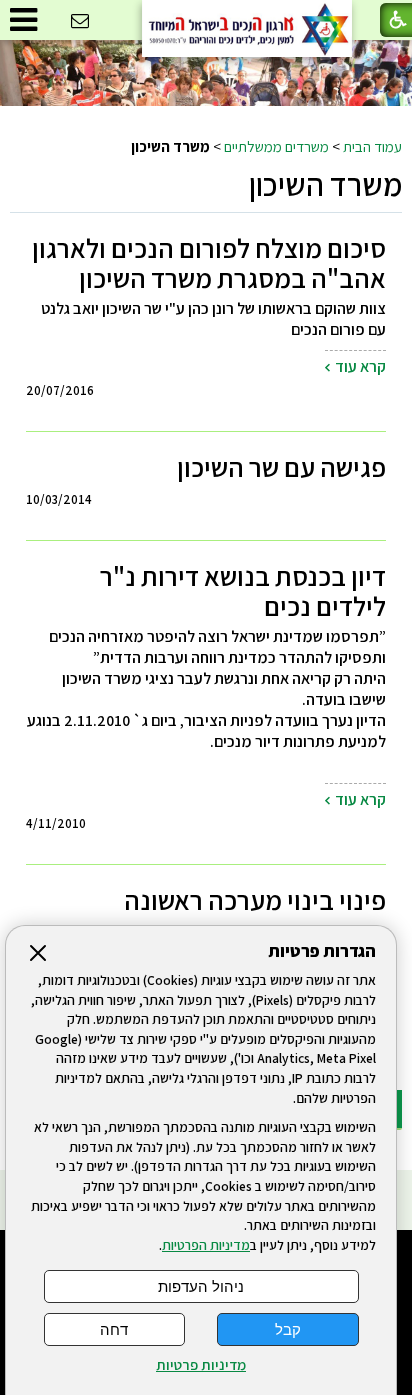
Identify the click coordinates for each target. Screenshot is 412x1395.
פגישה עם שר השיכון (281, 467)
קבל (288, 1329)
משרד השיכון (325, 184)
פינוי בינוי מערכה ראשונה (255, 900)
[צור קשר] (80, 21)
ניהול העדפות (201, 1286)
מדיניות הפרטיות (206, 1245)
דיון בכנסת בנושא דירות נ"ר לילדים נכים (243, 591)
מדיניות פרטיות (201, 1365)
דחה (114, 1329)
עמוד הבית (372, 146)
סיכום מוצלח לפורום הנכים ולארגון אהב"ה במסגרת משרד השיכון (209, 263)
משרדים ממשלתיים (276, 146)
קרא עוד (360, 366)
